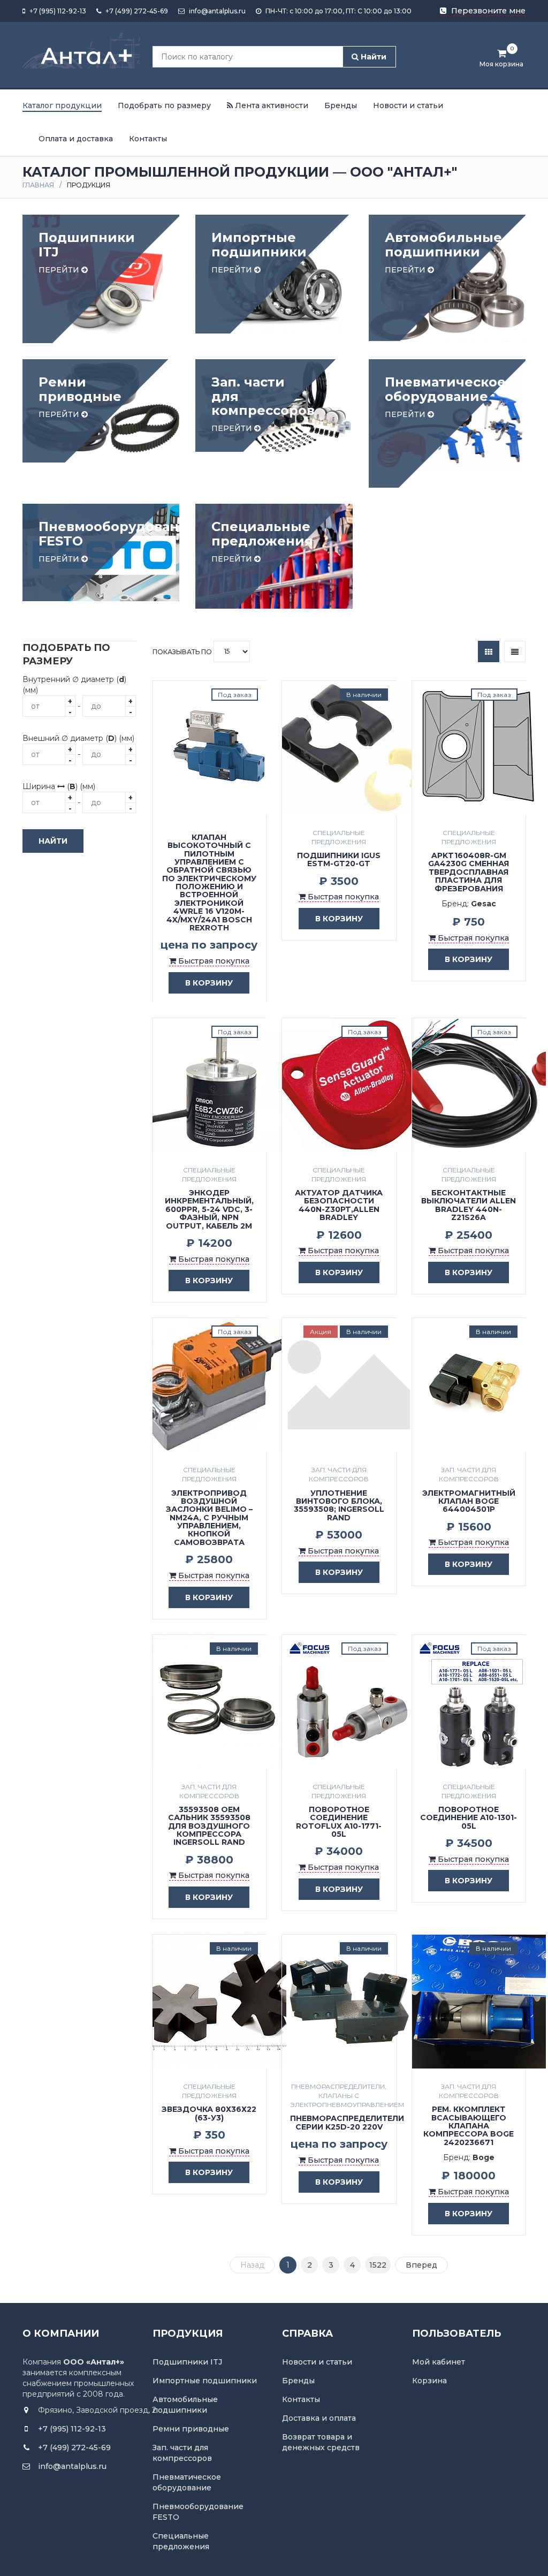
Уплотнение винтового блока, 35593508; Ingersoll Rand (339, 1505)
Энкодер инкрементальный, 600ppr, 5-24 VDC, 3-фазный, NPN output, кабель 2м (209, 1209)
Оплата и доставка (76, 139)
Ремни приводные (191, 2429)
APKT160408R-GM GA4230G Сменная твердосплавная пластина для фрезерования (469, 872)
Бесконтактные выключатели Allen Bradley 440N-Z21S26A (469, 1205)
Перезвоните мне (487, 11)
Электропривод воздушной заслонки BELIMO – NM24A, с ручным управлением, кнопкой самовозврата (209, 1518)
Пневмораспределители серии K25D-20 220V (347, 2122)
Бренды (341, 105)
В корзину (209, 983)
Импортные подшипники (205, 2381)
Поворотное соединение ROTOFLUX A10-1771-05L (339, 1822)
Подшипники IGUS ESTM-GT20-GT (339, 859)
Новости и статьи (408, 105)
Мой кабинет (439, 2362)
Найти (372, 57)
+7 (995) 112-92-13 (57, 11)
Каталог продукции (62, 105)
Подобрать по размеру (164, 105)
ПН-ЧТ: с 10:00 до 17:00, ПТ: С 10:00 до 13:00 (338, 11)
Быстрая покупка (213, 961)
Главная (38, 185)
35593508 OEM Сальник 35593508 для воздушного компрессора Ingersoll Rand (209, 1826)
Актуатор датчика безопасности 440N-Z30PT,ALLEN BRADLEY (339, 1205)
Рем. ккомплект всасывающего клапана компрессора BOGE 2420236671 (469, 2126)
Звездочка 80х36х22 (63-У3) (209, 2113)
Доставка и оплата (319, 2418)
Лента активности (271, 105)
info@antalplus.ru (216, 11)
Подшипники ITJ (187, 2362)
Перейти (60, 270)
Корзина (429, 2381)
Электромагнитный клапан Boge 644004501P (469, 1501)
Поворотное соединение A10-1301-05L (469, 1818)
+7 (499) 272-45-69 (136, 11)
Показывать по (183, 651)
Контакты (148, 139)
